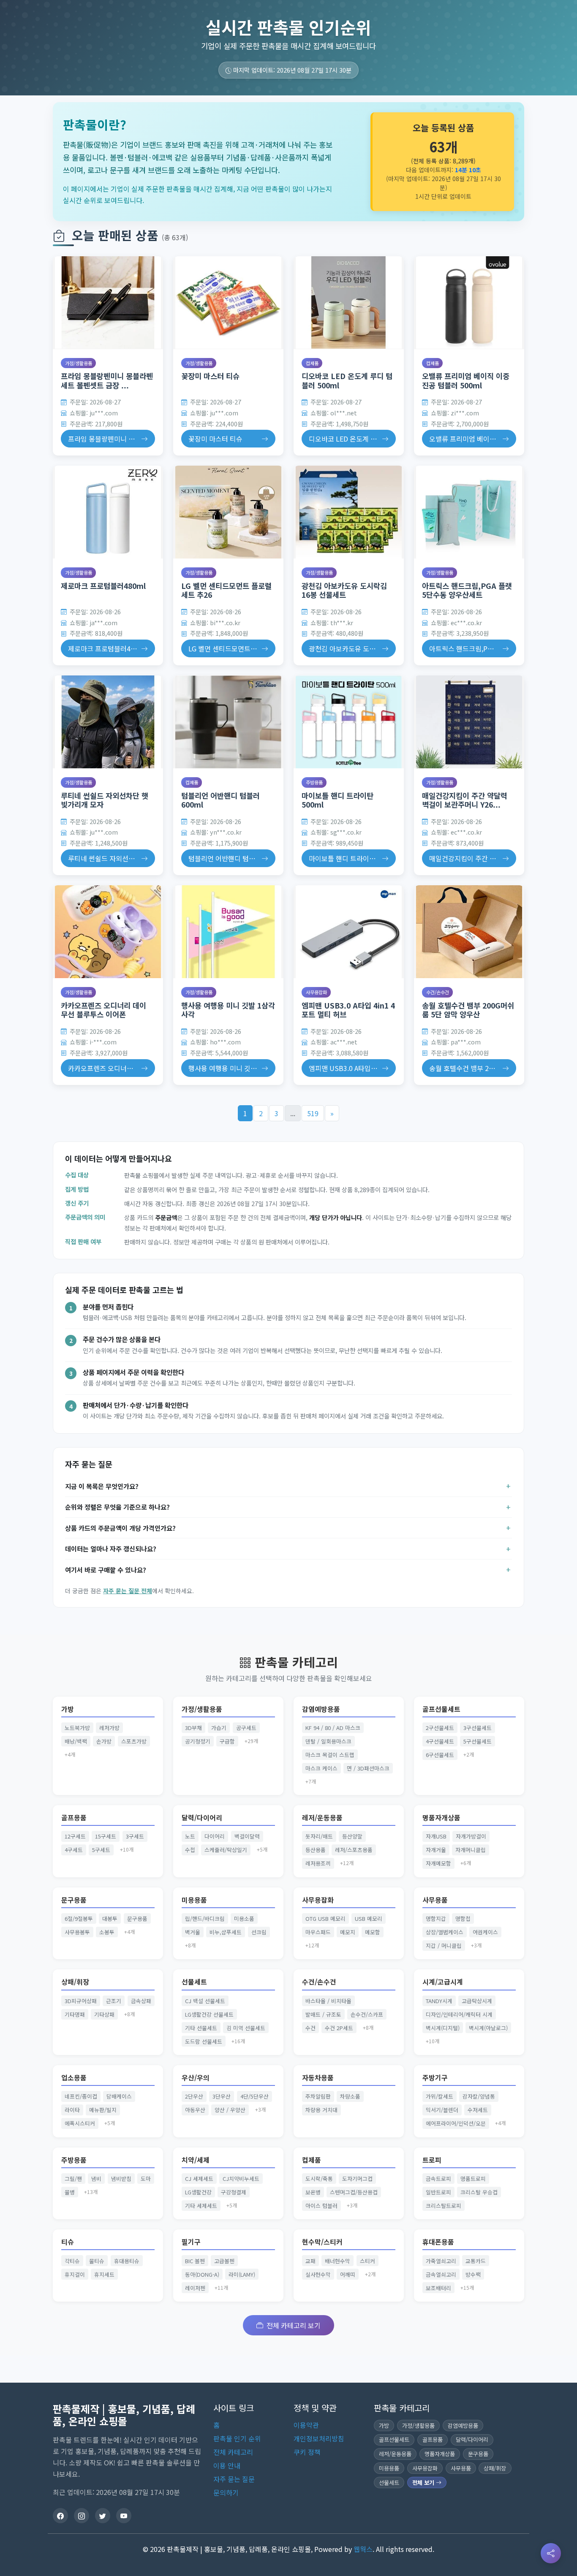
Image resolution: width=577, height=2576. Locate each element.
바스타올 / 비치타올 (328, 2001)
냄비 (96, 2179)
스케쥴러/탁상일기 (226, 1850)
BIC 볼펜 (195, 2261)
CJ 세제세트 (199, 2179)
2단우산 (194, 2096)
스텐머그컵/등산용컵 (354, 2192)
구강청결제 (234, 2192)
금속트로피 (438, 2179)
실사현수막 (318, 2274)
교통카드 (476, 2261)
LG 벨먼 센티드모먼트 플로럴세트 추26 (226, 590)
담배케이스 (119, 2096)
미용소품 (244, 1918)
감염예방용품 (321, 1709)
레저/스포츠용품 (354, 1850)
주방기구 (435, 2078)
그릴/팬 (73, 2179)
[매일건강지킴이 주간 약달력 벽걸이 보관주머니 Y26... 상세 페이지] (469, 722)
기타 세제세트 (201, 2206)
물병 (70, 2192)
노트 (190, 1836)
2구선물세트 (440, 1728)
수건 (310, 2028)
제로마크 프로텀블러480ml (103, 586)
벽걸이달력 (247, 1836)
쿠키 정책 (307, 2452)
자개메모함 (438, 1863)
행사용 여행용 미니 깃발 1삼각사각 (228, 1010)
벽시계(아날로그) (488, 2028)
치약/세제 (196, 2160)
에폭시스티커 (80, 2123)
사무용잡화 (316, 992)
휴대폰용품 (438, 2242)
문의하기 (226, 2492)
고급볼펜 (224, 2261)
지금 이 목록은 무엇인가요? (102, 1486)
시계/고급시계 (443, 1982)
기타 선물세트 (201, 2028)
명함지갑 (436, 1918)
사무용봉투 (77, 1932)
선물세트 (194, 1982)
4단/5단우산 (254, 2096)
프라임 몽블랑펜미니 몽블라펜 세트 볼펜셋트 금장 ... (107, 380)
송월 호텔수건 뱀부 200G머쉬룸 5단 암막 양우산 (468, 1010)
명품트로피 (473, 2179)
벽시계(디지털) (443, 2028)
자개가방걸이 (471, 1836)
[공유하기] (551, 2553)
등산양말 (352, 1836)
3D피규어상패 (81, 2001)
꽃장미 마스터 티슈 (210, 376)
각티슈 (72, 2261)
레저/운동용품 (322, 1818)
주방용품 (314, 782)
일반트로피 (438, 2192)
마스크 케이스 (321, 1768)
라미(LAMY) (242, 2274)
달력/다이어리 (202, 1818)
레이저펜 (195, 2288)
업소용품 (74, 2078)
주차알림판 (318, 2096)
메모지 (348, 1932)
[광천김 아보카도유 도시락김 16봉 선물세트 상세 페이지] (349, 512)
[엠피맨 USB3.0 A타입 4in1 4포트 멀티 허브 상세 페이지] (349, 932)
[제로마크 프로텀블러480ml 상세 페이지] (108, 512)
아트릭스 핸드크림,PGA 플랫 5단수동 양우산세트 (467, 590)
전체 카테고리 (233, 2452)
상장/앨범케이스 (445, 1932)
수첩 (190, 1850)
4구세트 (74, 1850)
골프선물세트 (441, 1709)
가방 (68, 1709)
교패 (310, 2261)
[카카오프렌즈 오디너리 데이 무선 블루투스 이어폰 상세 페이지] (108, 932)
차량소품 (350, 2096)
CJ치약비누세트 (241, 2179)
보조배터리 (438, 2288)
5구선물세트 (478, 1741)
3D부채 (193, 1728)
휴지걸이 (75, 2274)
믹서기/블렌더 (442, 2110)
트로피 (432, 2160)
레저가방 (109, 1728)
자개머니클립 (471, 1850)
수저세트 (478, 2110)
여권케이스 (485, 1932)
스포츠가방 (134, 1741)
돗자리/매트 (319, 1836)
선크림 (259, 1932)
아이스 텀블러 (321, 2206)
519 (313, 1113)
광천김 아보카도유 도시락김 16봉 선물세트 (344, 590)
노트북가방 (77, 1728)
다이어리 (215, 1836)
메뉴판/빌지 (103, 2110)
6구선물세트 (440, 1755)
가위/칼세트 (440, 2096)
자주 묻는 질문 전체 (128, 1591)
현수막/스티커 (322, 2242)
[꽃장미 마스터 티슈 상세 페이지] (228, 303)
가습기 (219, 1728)
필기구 (191, 2242)
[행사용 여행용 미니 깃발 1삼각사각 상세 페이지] (228, 932)
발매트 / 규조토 (323, 2014)
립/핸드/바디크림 (205, 1918)
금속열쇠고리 (441, 2274)
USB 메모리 (369, 1918)
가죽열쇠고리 (441, 2261)
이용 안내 (227, 2465)
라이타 (72, 2110)
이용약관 (306, 2425)
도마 (146, 2179)
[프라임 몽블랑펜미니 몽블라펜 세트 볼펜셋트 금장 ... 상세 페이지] (108, 303)
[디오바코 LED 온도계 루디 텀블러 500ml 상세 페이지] (349, 303)
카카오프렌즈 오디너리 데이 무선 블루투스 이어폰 (103, 1010)
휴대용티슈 (127, 2261)
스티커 (367, 2261)
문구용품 (74, 1900)
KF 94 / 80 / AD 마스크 (333, 1728)
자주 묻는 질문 (234, 2479)
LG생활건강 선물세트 (209, 2014)
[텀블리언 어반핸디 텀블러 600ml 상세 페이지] (228, 722)
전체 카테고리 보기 (294, 2325)
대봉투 (110, 1918)
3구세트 (135, 1836)
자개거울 (436, 1850)
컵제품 (312, 363)
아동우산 (195, 2110)
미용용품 (194, 1900)
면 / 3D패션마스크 (368, 1768)
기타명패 (75, 2014)
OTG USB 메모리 (325, 1918)
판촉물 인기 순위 (237, 2438)
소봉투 (107, 1932)
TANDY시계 (439, 2001)
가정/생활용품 (79, 363)
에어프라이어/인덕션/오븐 (456, 2123)
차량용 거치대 (321, 2110)
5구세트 (101, 1850)
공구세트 (246, 1728)
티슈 (68, 2242)
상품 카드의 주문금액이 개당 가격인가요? (120, 1528)
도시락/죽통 (319, 2179)
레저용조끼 (318, 1863)
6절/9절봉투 (79, 1918)
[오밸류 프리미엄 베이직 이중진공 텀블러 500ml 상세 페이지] (469, 303)
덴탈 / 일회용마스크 (328, 1741)
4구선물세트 (440, 1741)
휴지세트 (104, 2274)
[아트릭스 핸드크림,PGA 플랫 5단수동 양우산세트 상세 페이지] (469, 512)
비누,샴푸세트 (226, 1932)
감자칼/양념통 (479, 2096)
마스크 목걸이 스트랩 (330, 1755)
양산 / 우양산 (230, 2110)
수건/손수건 (438, 992)
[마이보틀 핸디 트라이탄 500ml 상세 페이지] (349, 722)
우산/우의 (196, 2078)
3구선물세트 (478, 1728)
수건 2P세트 (339, 2028)
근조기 (114, 2001)
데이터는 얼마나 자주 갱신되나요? (111, 1548)
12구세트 (75, 1836)
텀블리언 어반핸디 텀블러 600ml (220, 800)
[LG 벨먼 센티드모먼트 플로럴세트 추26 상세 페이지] (228, 512)
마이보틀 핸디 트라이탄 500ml (337, 800)
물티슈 (97, 2261)
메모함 (373, 1932)
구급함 (227, 1741)
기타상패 (104, 2014)
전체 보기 (424, 2482)
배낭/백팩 (76, 1741)
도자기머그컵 (357, 2179)
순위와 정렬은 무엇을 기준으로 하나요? (117, 1507)
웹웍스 (363, 2549)
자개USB (436, 1836)
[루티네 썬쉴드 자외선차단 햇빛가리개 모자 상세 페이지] (108, 722)
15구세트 (106, 1836)
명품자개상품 (441, 1818)
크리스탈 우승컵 (479, 2192)
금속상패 (141, 2001)
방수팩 (473, 2274)
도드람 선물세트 (204, 2041)
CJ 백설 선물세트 (205, 2001)
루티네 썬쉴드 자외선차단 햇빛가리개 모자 (105, 800)
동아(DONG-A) (202, 2274)
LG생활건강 (198, 2192)
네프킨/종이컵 (81, 2096)
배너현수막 (337, 2261)
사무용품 (435, 1900)
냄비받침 (121, 2179)
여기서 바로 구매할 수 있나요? (106, 1570)
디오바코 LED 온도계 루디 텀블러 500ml (347, 380)
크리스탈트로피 (444, 2206)
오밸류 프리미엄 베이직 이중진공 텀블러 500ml (466, 380)
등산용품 (316, 1850)
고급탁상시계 (477, 2001)
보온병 (313, 2192)
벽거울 (193, 1932)
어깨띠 (348, 2274)
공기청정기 (198, 1741)
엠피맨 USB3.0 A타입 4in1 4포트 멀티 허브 (348, 1010)
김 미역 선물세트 (246, 2028)
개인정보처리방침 (319, 2438)
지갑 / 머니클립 (444, 1946)
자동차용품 (318, 2078)
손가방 (104, 1741)
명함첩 (463, 1918)
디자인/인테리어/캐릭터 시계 (459, 2014)
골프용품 (74, 1818)
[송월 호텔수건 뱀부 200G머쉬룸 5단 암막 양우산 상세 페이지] (469, 932)
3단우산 (222, 2096)
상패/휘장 (75, 1982)
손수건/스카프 (367, 2014)
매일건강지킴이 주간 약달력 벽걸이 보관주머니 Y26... (465, 800)
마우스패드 (318, 1932)
